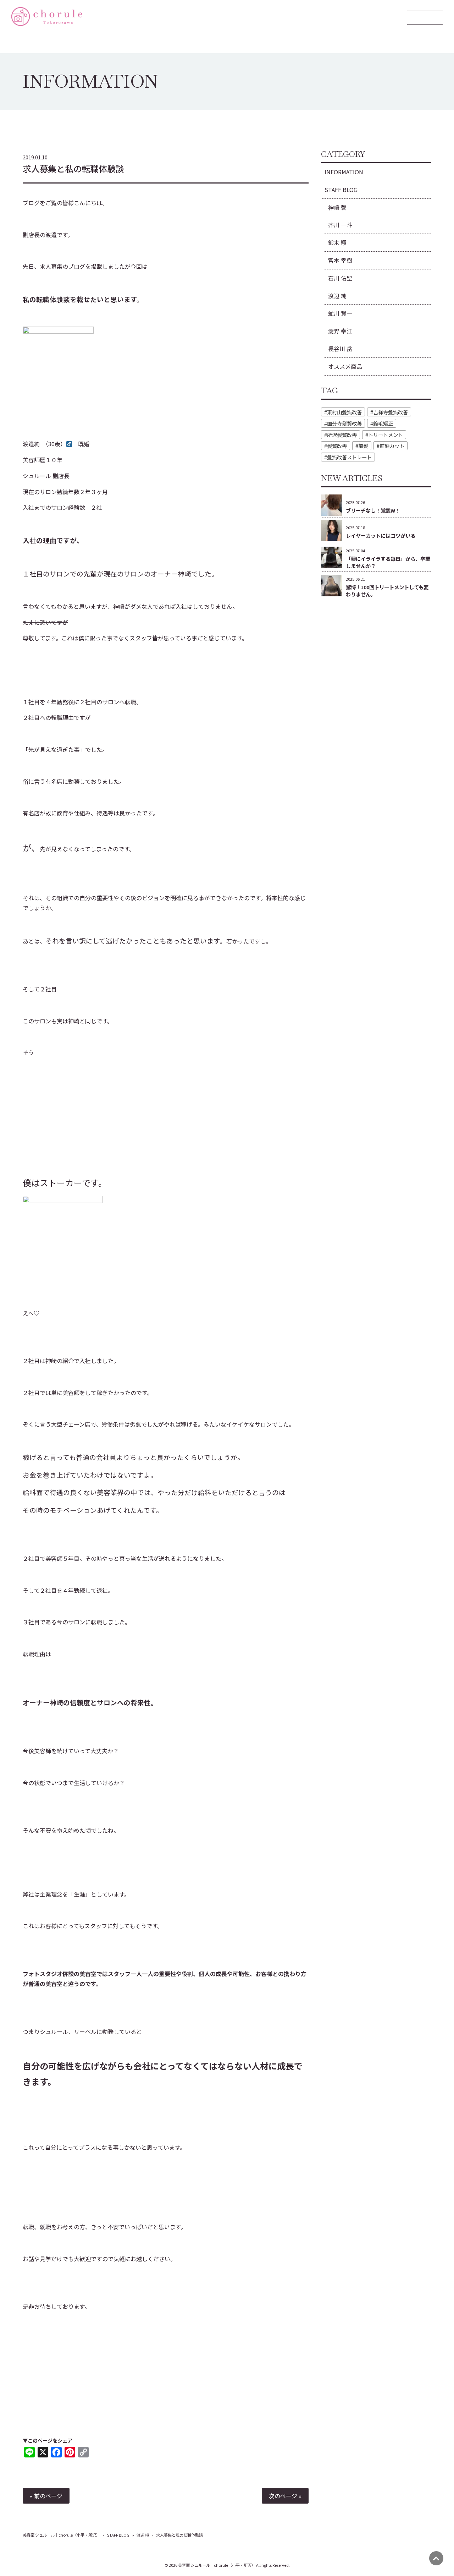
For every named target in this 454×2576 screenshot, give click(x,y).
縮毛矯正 (383, 423)
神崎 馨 (337, 207)
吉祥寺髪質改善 (391, 412)
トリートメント (386, 435)
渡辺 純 (337, 296)
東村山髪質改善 (344, 412)
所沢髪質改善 (342, 435)
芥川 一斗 (340, 225)
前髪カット (392, 446)
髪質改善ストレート (349, 457)
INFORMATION (344, 172)
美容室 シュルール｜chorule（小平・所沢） (61, 2535)
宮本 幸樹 (340, 260)
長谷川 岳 (340, 349)
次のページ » (285, 2496)
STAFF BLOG (341, 190)
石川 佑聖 (340, 278)
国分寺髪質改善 (344, 423)
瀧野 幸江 (340, 331)
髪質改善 (337, 446)
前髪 (363, 446)
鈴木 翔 (337, 242)
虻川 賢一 (340, 313)
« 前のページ (46, 2496)
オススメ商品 (345, 366)
